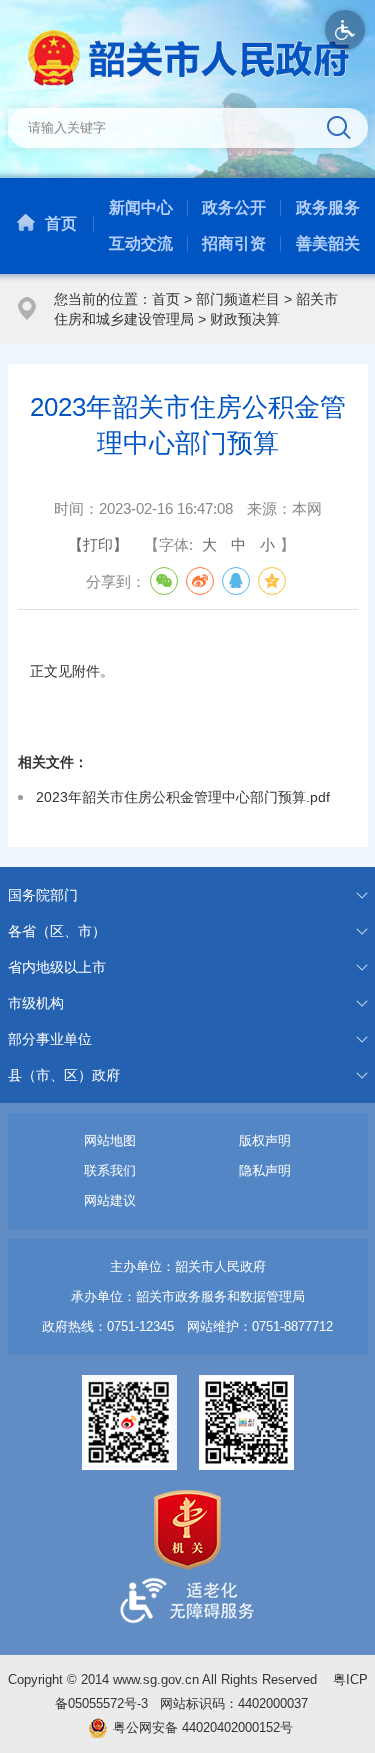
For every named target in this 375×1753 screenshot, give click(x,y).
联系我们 (110, 1170)
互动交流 (141, 243)
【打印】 (98, 544)
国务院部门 (43, 895)
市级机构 (36, 1003)
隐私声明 (265, 1170)
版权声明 (265, 1140)
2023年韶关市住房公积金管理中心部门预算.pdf (183, 797)
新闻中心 (141, 207)
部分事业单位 (50, 1039)
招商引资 (234, 243)
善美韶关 (328, 243)
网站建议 (110, 1200)
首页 (61, 223)
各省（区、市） (57, 931)
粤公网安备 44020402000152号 (203, 1727)
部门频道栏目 (238, 299)
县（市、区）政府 (64, 1075)
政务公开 (234, 207)
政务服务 (328, 207)
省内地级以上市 (57, 967)
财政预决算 (245, 319)
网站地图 (110, 1140)
